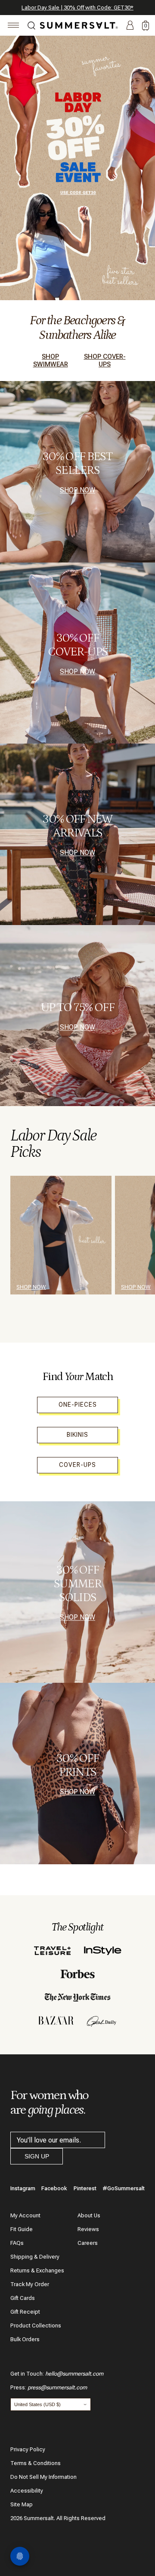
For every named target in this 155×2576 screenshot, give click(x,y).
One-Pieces (78, 1405)
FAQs (17, 2243)
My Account (25, 2215)
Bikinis (77, 1435)
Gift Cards (23, 2298)
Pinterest (85, 2188)
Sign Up (37, 2156)
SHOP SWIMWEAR (51, 360)
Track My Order (30, 2284)
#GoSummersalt (124, 2188)
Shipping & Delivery (35, 2257)
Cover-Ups (77, 1465)
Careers (88, 2243)
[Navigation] (14, 26)
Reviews (88, 2229)
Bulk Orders (25, 2339)
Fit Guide (22, 2229)
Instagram (23, 2188)
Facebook (54, 2188)
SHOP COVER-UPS (105, 360)
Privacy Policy (28, 2449)
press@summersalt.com (57, 2387)
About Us (89, 2215)
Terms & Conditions (36, 2463)
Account (130, 26)
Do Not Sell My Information (43, 2477)
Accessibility (27, 2491)
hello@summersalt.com (74, 2374)
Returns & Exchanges (37, 2270)
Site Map (22, 2504)
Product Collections (36, 2325)
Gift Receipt (25, 2312)
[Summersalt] (77, 25)
